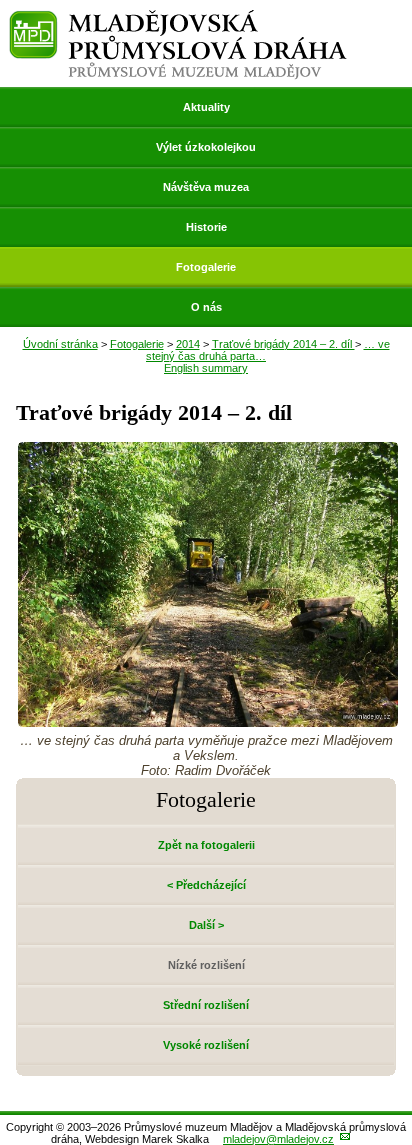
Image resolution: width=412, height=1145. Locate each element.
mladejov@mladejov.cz (278, 1139)
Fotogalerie (206, 267)
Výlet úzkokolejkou (206, 147)
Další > (206, 925)
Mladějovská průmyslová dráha (178, 18)
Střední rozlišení (206, 1005)
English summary (206, 368)
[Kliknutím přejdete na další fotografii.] (208, 721)
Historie (206, 227)
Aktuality (206, 107)
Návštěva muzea (206, 187)
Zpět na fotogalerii (206, 845)
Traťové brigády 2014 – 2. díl (283, 344)
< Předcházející (206, 885)
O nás (206, 307)
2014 (188, 344)
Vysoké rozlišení (206, 1045)
